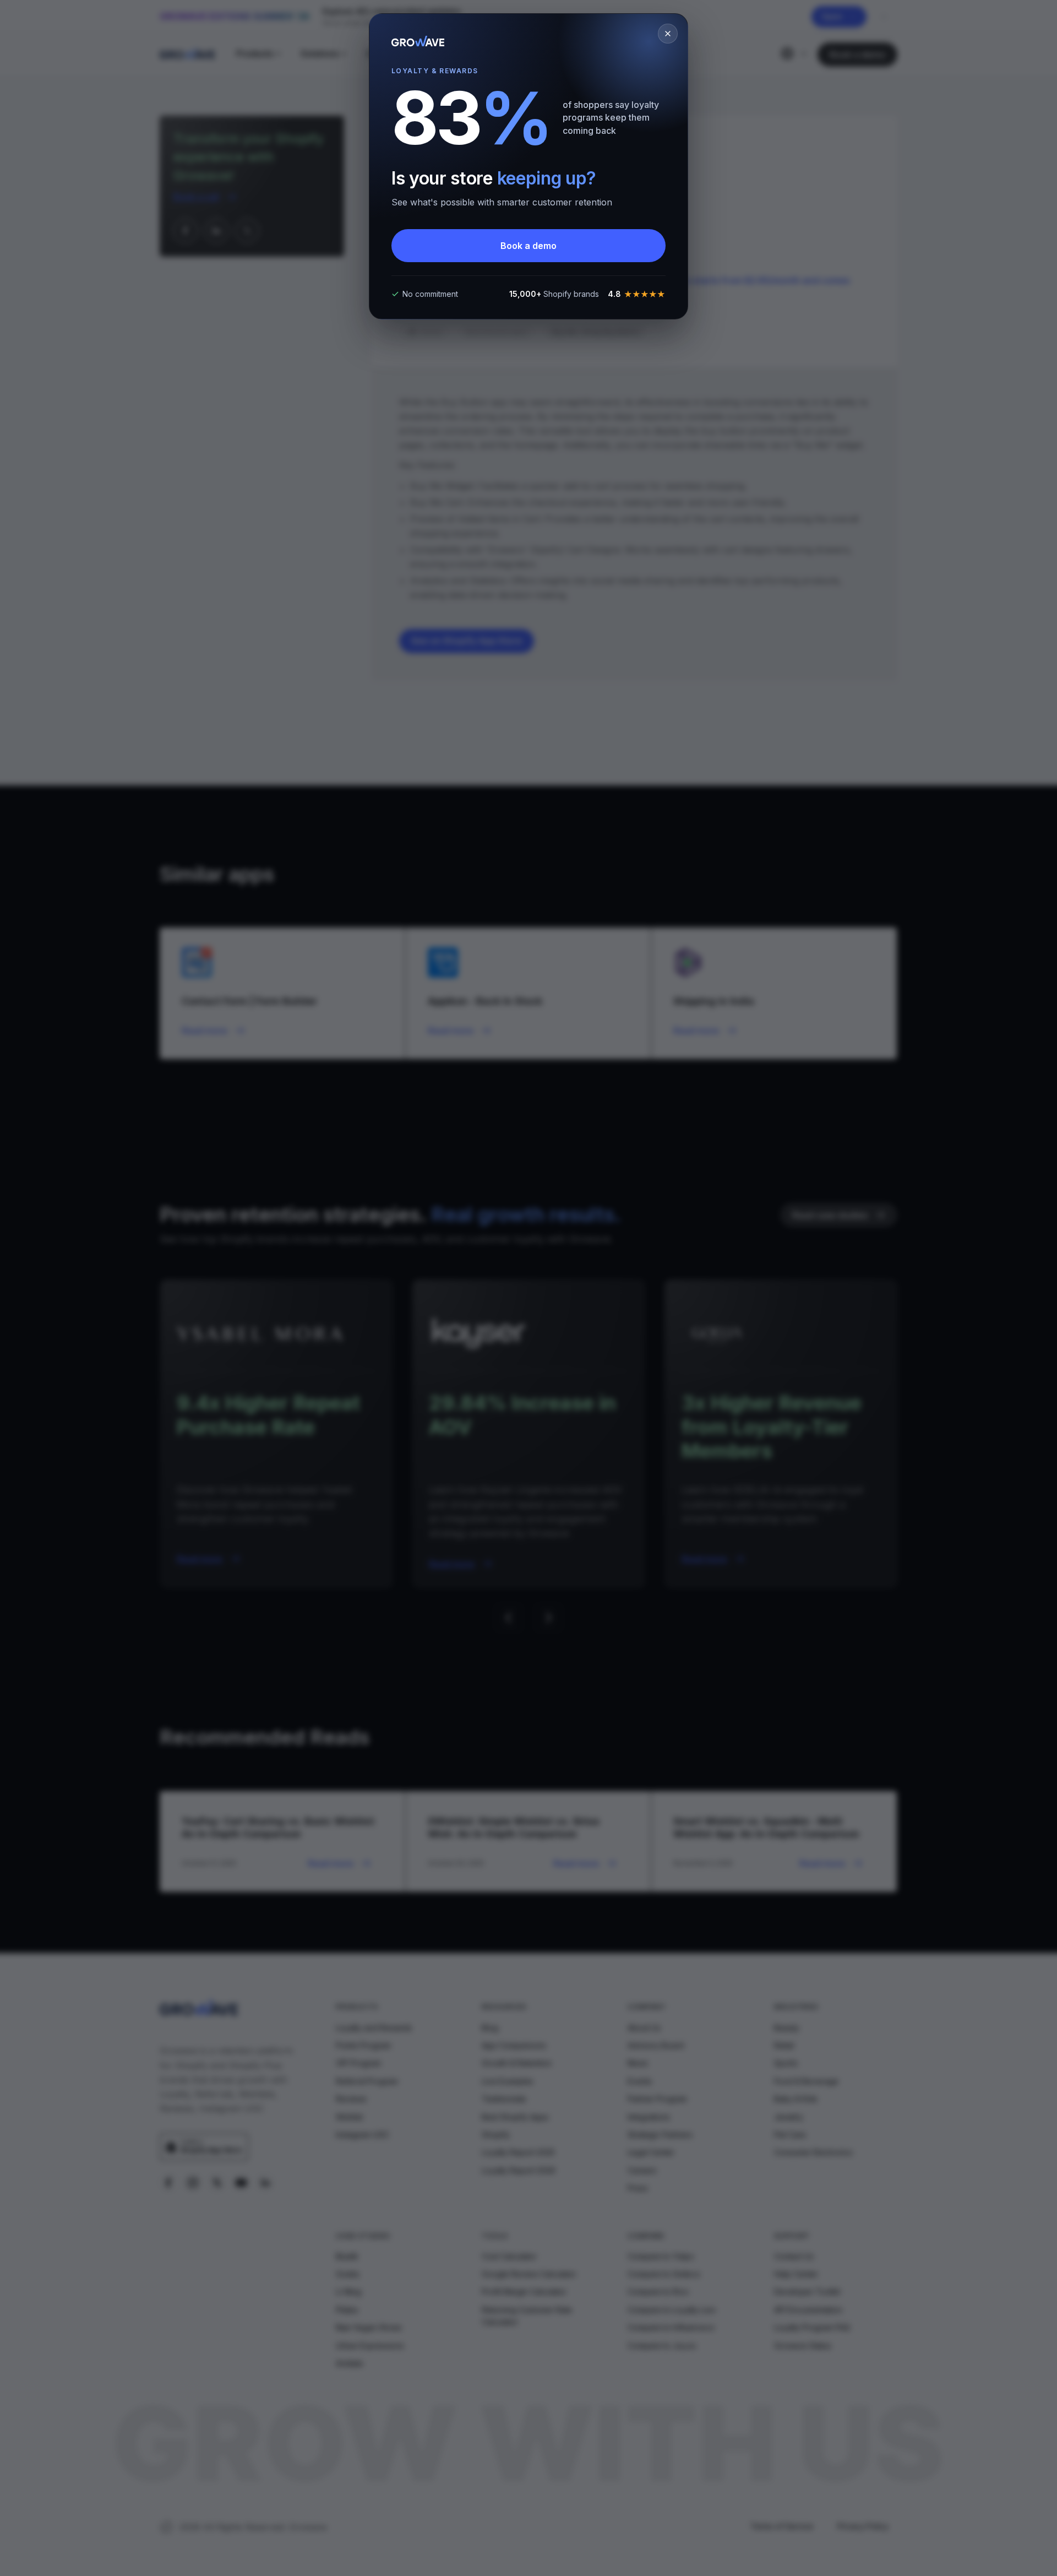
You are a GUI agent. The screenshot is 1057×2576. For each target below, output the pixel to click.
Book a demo (528, 246)
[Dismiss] (668, 34)
